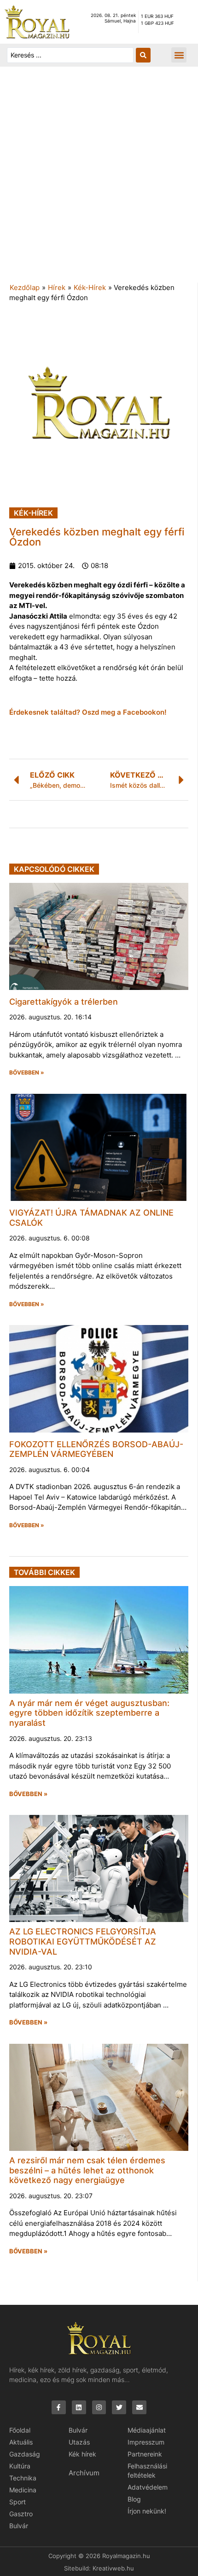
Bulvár (19, 2526)
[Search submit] (143, 55)
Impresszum (146, 2442)
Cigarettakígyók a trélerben (64, 1002)
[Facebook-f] (59, 2408)
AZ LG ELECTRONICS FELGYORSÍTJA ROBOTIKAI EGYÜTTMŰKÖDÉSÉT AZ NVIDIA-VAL (83, 1941)
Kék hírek (82, 2454)
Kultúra (20, 2466)
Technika (23, 2478)
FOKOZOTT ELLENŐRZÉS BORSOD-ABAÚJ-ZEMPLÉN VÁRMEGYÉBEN (96, 1449)
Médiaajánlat (147, 2430)
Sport (17, 2502)
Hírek (57, 287)
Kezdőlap (25, 287)
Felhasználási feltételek (147, 2471)
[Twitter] (119, 2408)
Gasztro (21, 2514)
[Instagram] (99, 2408)
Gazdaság (25, 2454)
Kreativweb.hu (113, 2568)
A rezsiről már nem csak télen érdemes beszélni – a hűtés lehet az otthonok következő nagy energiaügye (87, 2170)
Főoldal (20, 2430)
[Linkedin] (79, 2408)
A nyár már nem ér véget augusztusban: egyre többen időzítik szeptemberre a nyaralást (89, 1713)
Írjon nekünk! (147, 2511)
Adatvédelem (148, 2487)
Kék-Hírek (90, 287)
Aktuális (21, 2442)
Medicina (23, 2490)
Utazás (79, 2442)
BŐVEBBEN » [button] (27, 1073)
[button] (179, 55)
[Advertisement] (99, 179)
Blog (134, 2499)
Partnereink (145, 2454)
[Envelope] (139, 2408)
